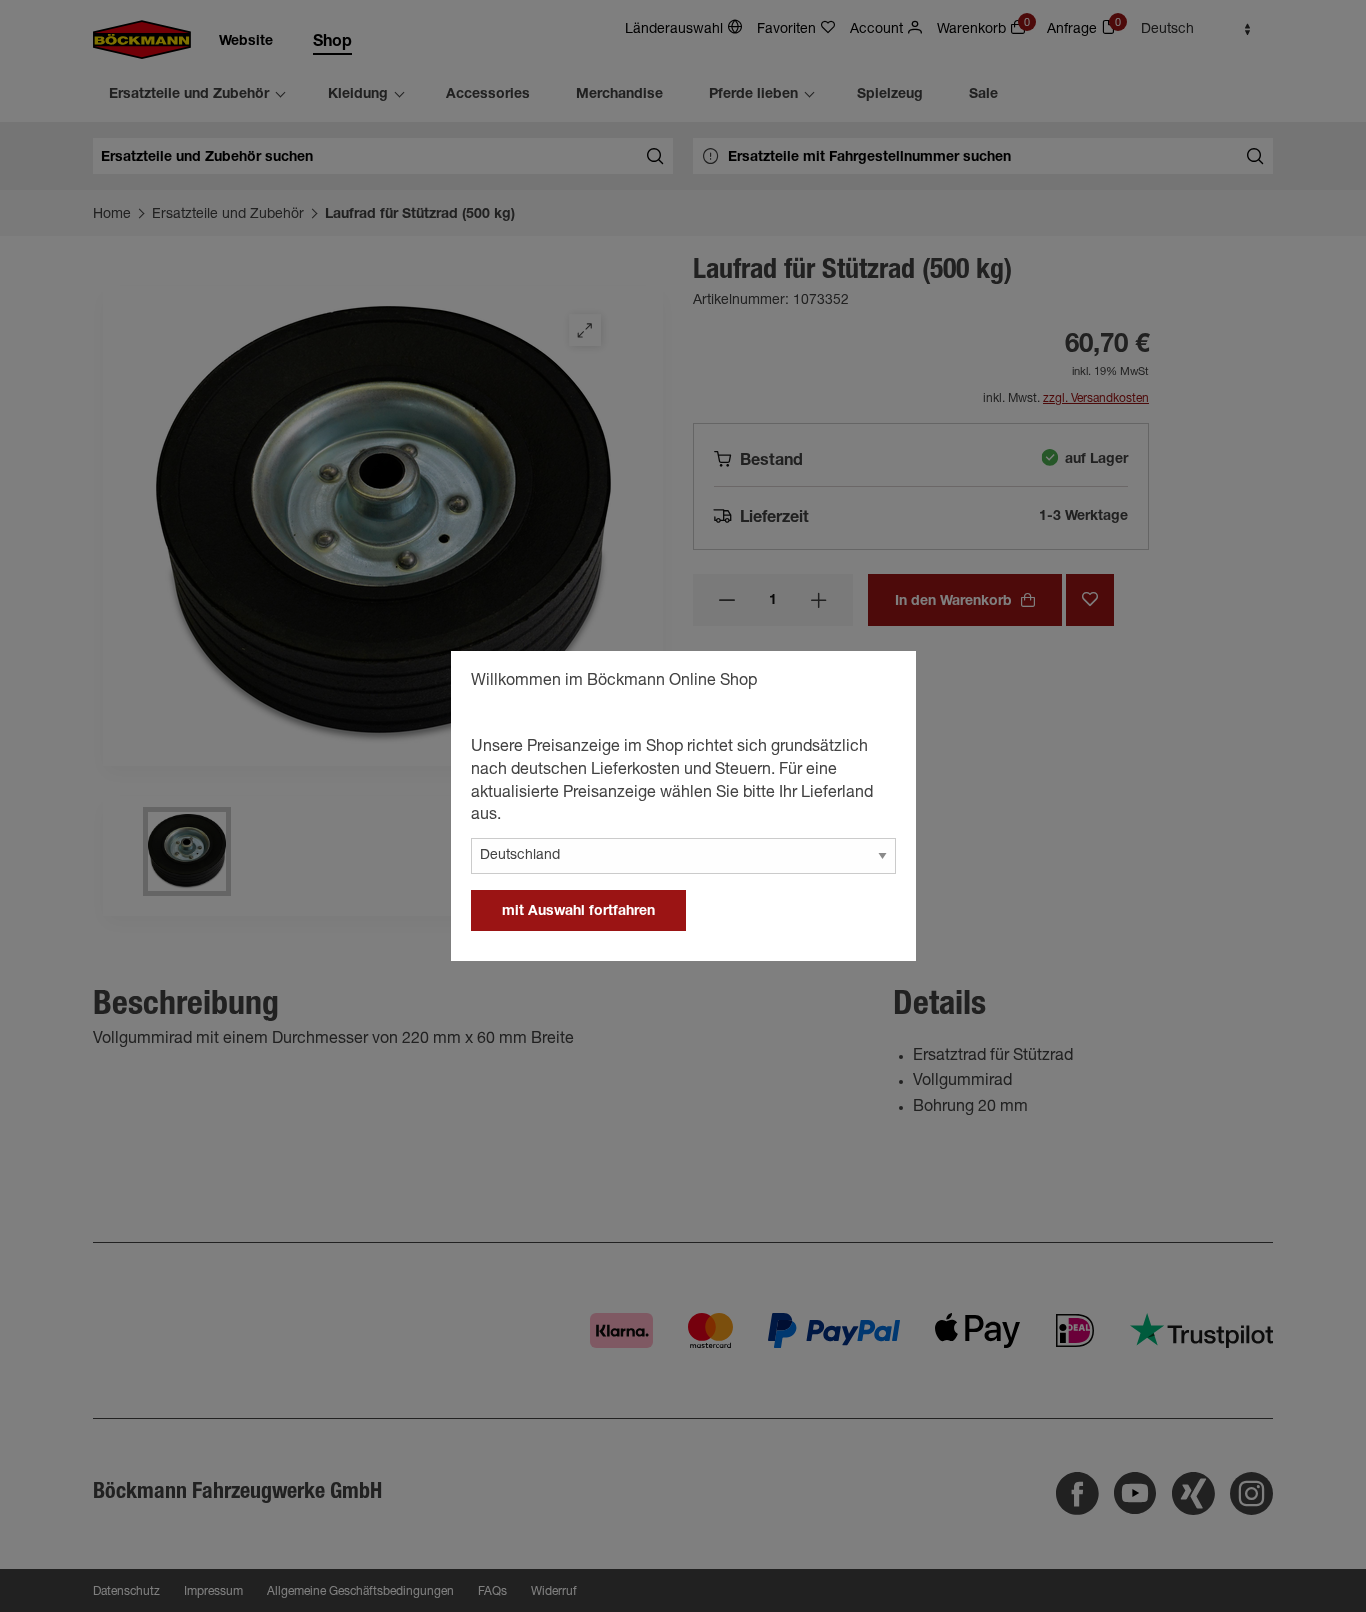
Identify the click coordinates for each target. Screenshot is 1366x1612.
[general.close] (881, 684)
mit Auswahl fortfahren (578, 912)
